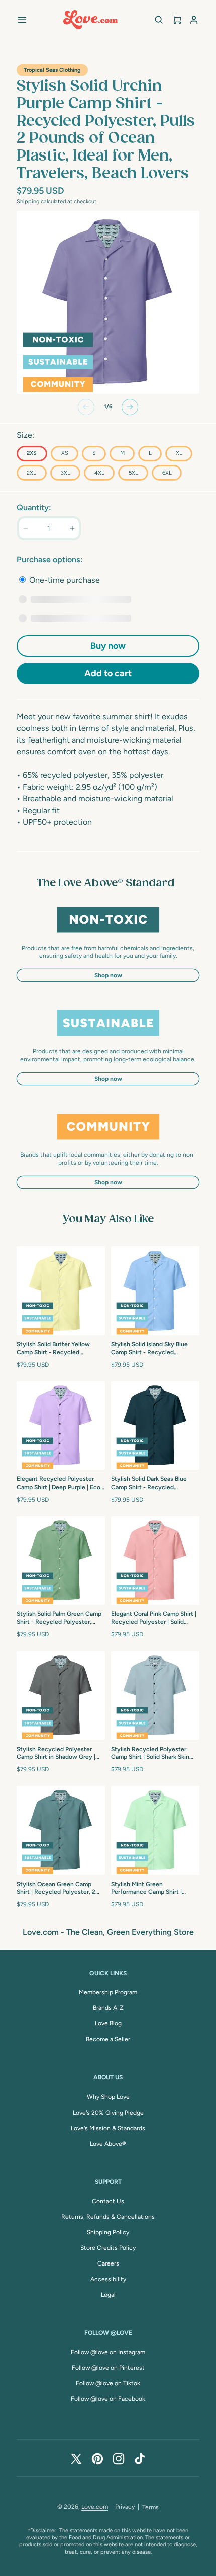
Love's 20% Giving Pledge (108, 2113)
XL (179, 453)
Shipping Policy (108, 2232)
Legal (108, 2295)
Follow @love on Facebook (108, 2399)
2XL (31, 473)
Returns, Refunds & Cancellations (108, 2217)
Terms (150, 2507)
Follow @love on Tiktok (108, 2383)
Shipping (28, 202)
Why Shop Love (108, 2097)
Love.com (95, 2507)
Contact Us (108, 2201)
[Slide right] (130, 407)
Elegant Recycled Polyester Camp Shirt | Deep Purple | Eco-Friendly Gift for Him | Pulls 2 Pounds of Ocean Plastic (60, 1484)
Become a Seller (108, 2039)
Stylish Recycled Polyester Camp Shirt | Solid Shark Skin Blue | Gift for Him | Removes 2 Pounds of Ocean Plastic (154, 1754)
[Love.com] (90, 20)
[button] (22, 19)
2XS (32, 453)
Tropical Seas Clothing (52, 70)
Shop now (108, 975)
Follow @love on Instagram (108, 2352)
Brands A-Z (108, 2008)
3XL (66, 473)
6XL (167, 473)
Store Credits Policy (108, 2248)
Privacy (125, 2507)
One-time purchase (64, 580)
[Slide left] (86, 407)
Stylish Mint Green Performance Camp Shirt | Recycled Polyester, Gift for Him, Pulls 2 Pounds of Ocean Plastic (152, 1889)
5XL (133, 473)
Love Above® (108, 2144)
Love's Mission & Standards (108, 2128)
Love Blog (108, 2023)
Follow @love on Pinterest (108, 2368)
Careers (108, 2263)
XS (65, 453)
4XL (99, 473)
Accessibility (108, 2279)
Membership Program (108, 1992)
